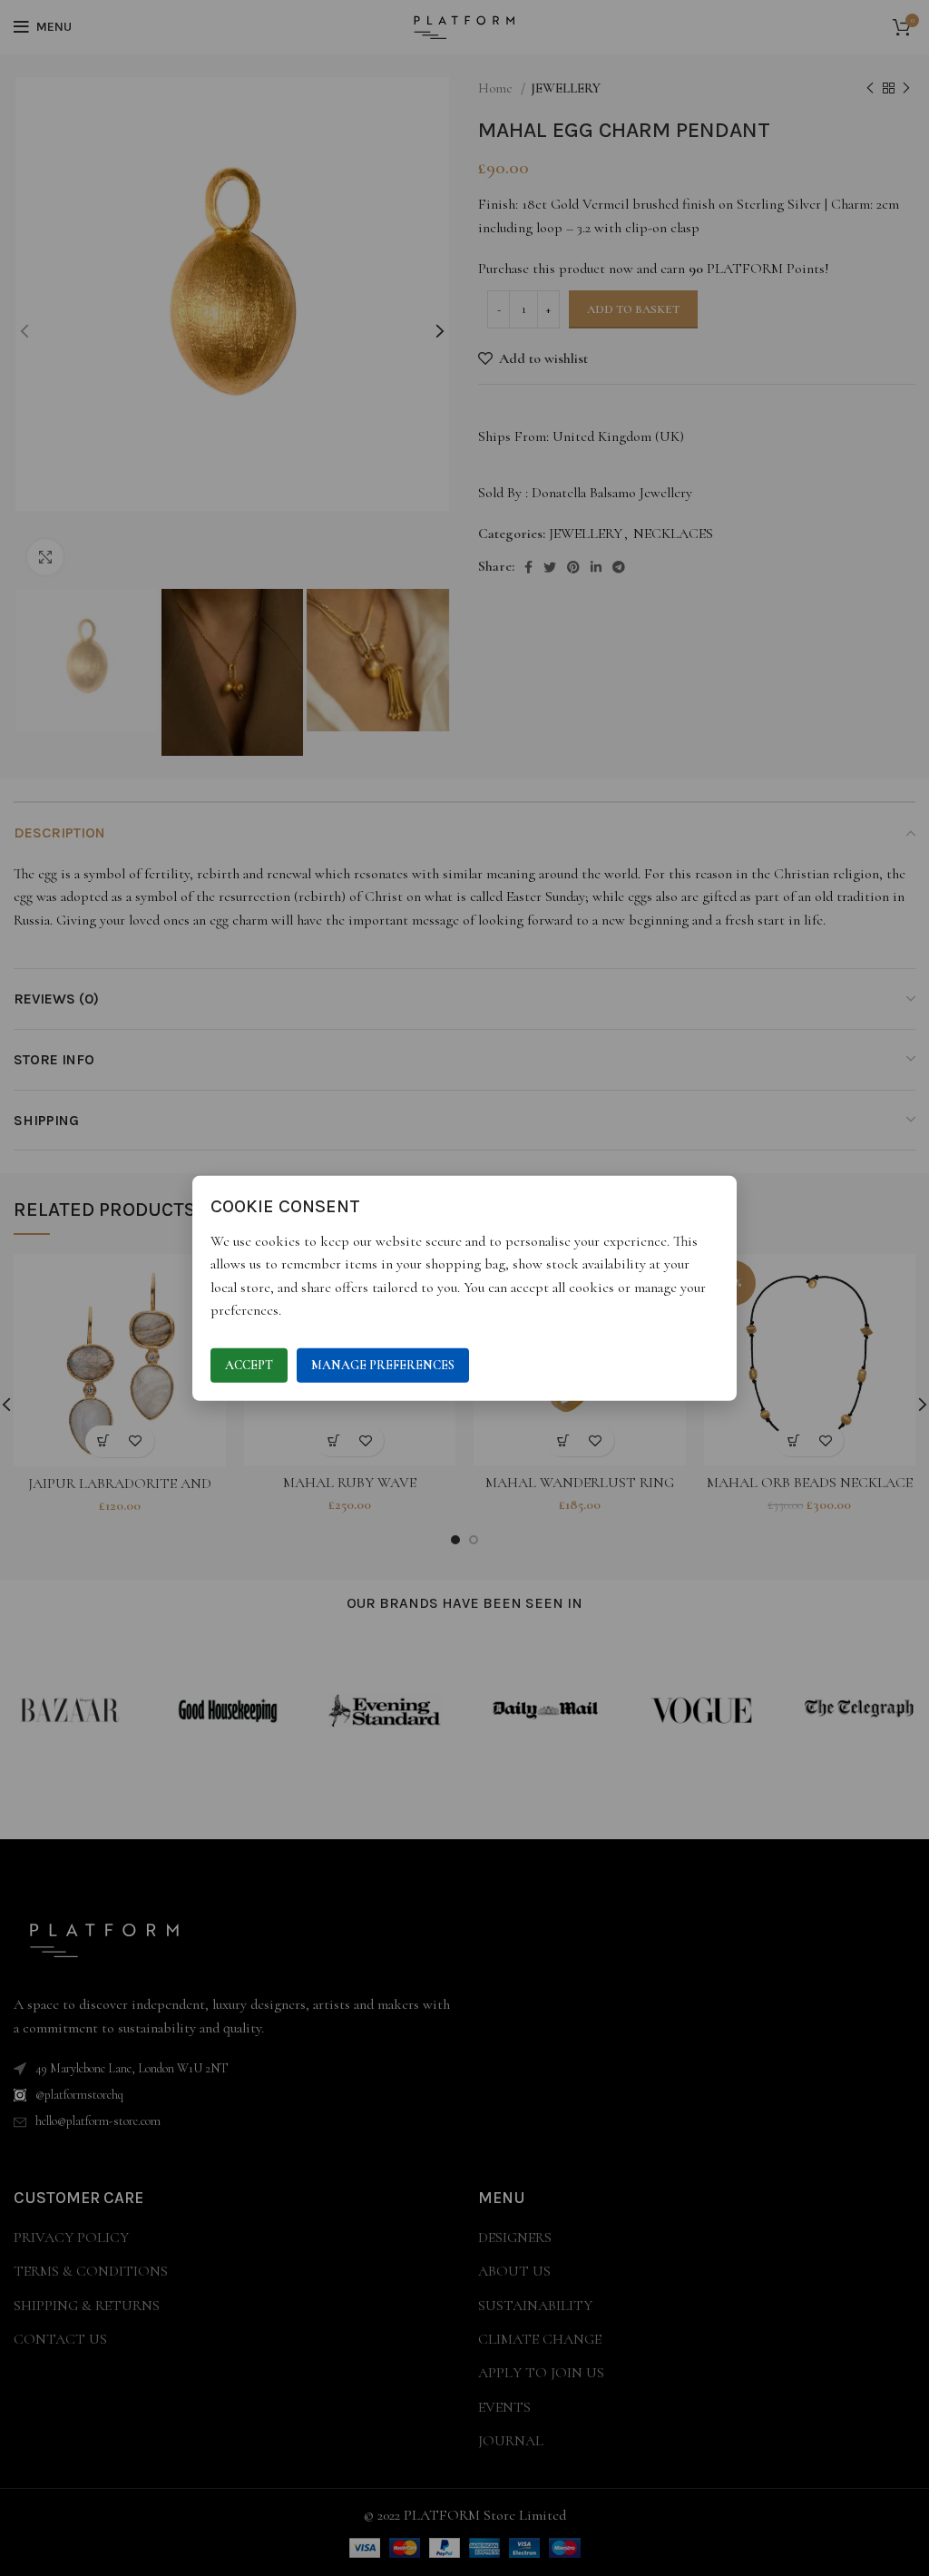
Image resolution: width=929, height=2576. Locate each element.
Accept (249, 1365)
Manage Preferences (383, 1365)
